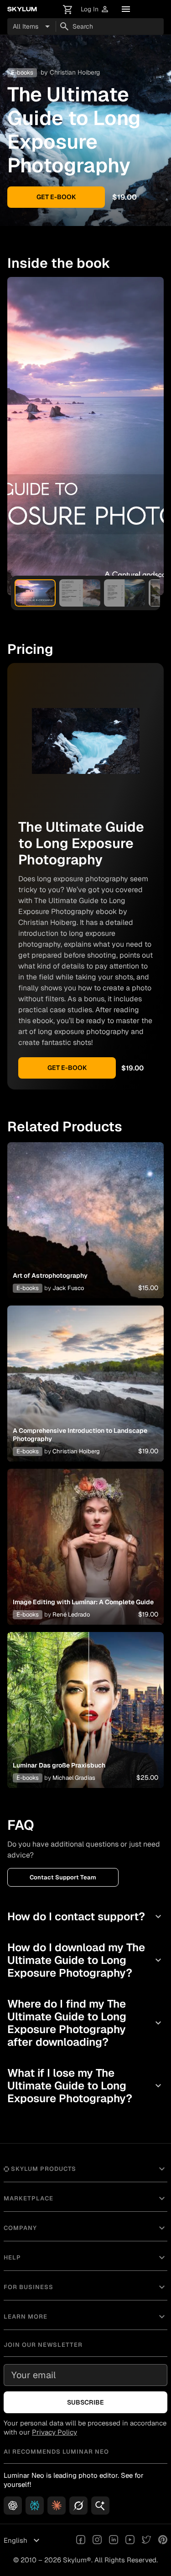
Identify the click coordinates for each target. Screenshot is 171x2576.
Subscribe (85, 2402)
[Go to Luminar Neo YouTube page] (130, 2541)
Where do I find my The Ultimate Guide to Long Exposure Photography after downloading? (85, 2023)
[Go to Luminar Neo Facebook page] (81, 2541)
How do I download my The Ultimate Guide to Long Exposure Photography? (85, 1960)
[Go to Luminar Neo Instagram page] (97, 2541)
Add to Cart (85, 1231)
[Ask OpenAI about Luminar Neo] (13, 2506)
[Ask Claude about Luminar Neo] (57, 2506)
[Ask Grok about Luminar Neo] (78, 2506)
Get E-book (56, 197)
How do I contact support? (85, 1916)
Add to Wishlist (86, 1210)
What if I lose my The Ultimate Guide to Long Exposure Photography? (85, 2086)
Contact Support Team (63, 1877)
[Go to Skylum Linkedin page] (114, 2541)
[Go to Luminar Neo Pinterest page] (163, 2541)
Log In (95, 9)
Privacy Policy (54, 2432)
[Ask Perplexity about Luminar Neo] (35, 2506)
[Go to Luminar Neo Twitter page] (146, 2541)
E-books (28, 1288)
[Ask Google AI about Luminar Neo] (100, 2506)
